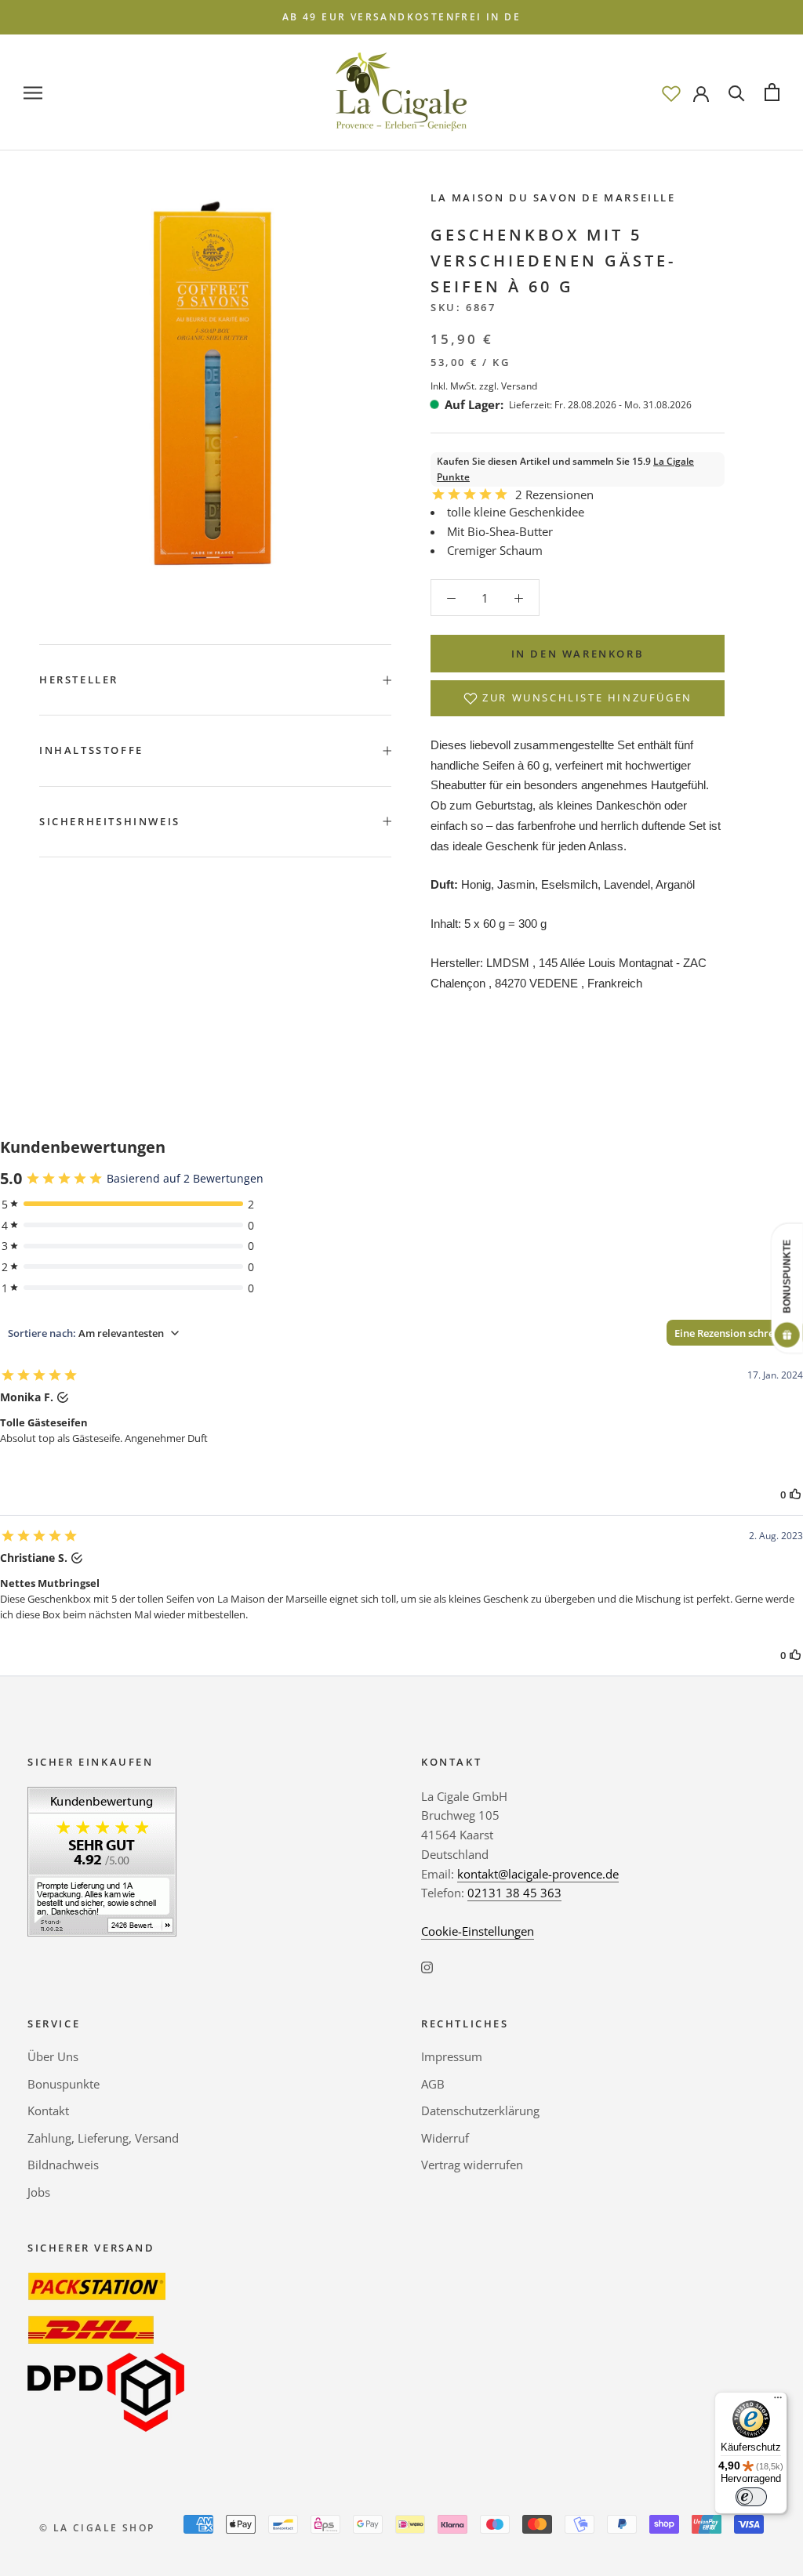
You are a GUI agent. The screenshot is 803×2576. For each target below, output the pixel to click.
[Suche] (737, 92)
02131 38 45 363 (514, 1893)
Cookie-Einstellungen (478, 1931)
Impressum (452, 2056)
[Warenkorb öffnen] (772, 92)
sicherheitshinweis (110, 821)
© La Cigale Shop (97, 2528)
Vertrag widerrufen (472, 2165)
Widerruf (445, 2138)
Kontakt (48, 2110)
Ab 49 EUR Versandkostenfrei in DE (401, 17)
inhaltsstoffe (91, 750)
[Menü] (778, 2401)
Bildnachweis (63, 2165)
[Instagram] (427, 1967)
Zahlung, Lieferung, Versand (103, 2138)
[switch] (751, 2497)
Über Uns (53, 2056)
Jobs (39, 2192)
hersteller (79, 679)
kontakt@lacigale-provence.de (538, 1874)
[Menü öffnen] (33, 92)
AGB (433, 2084)
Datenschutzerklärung (480, 2110)
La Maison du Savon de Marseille (553, 197)
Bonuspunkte (64, 2084)
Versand (519, 386)
